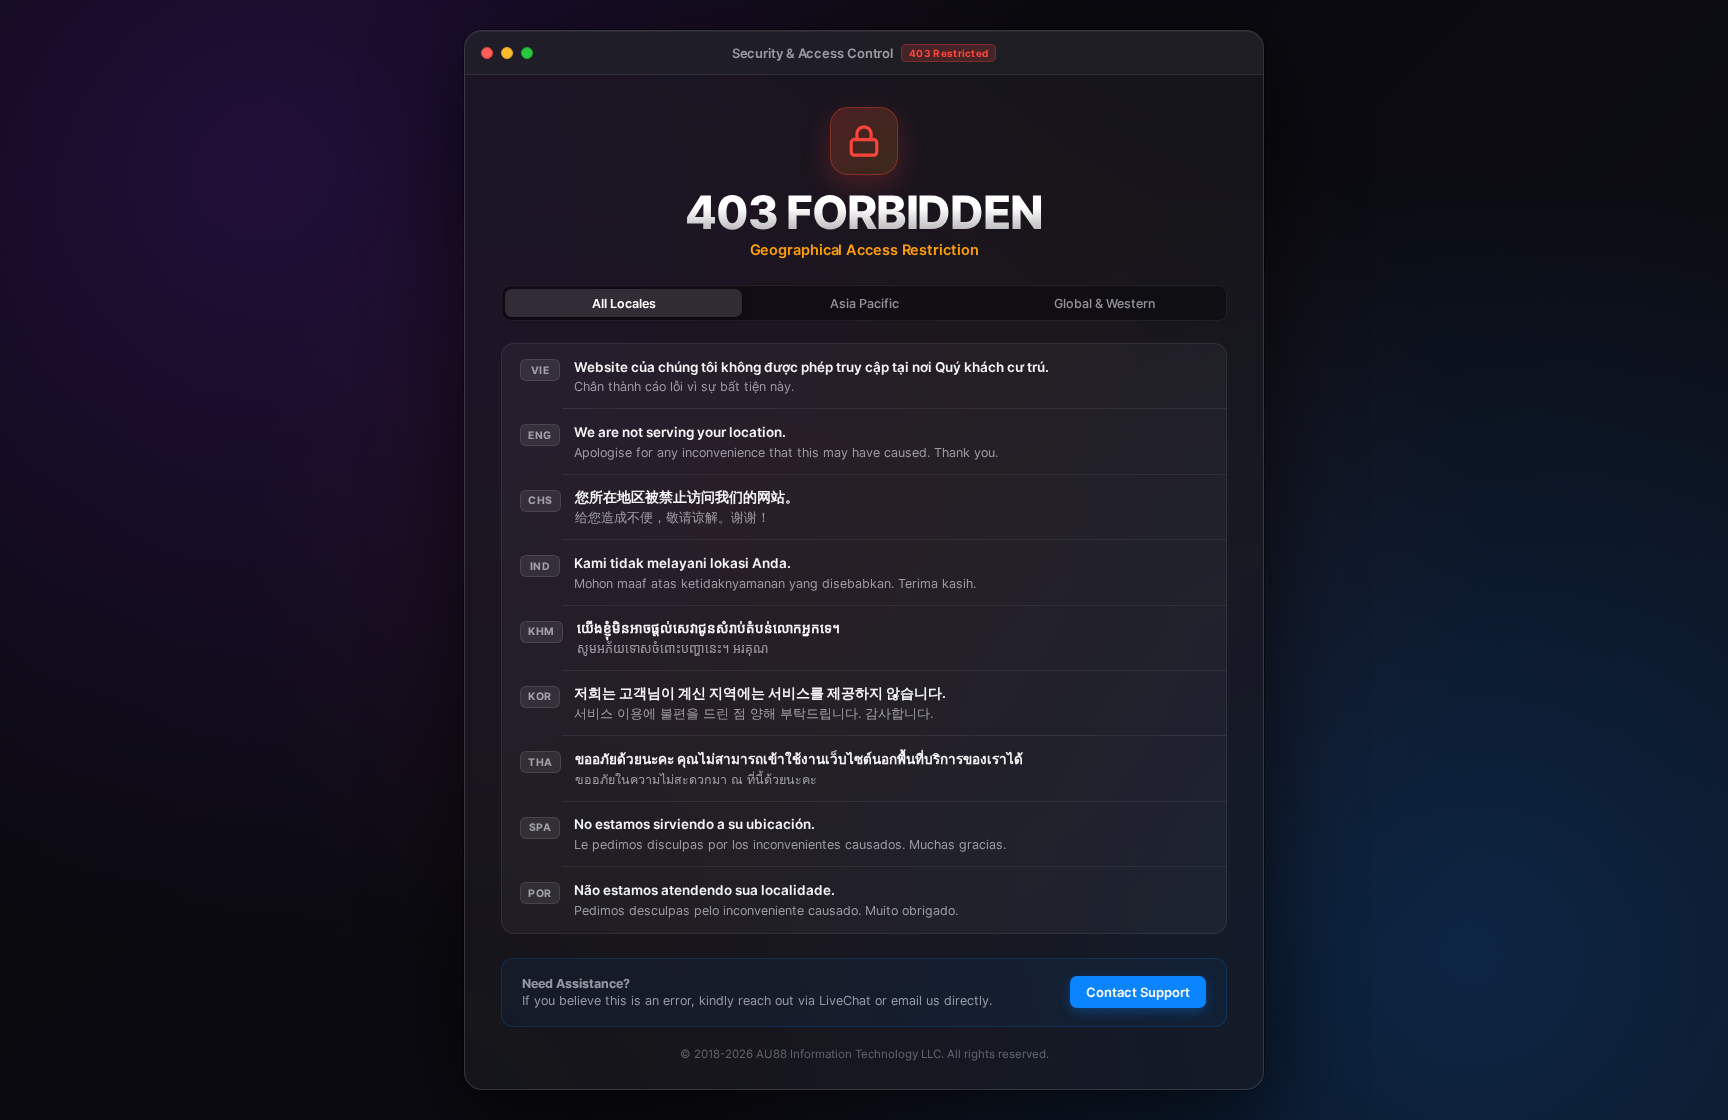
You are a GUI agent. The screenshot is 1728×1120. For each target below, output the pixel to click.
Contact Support (1138, 992)
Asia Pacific (864, 303)
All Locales (624, 303)
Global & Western (1104, 303)
